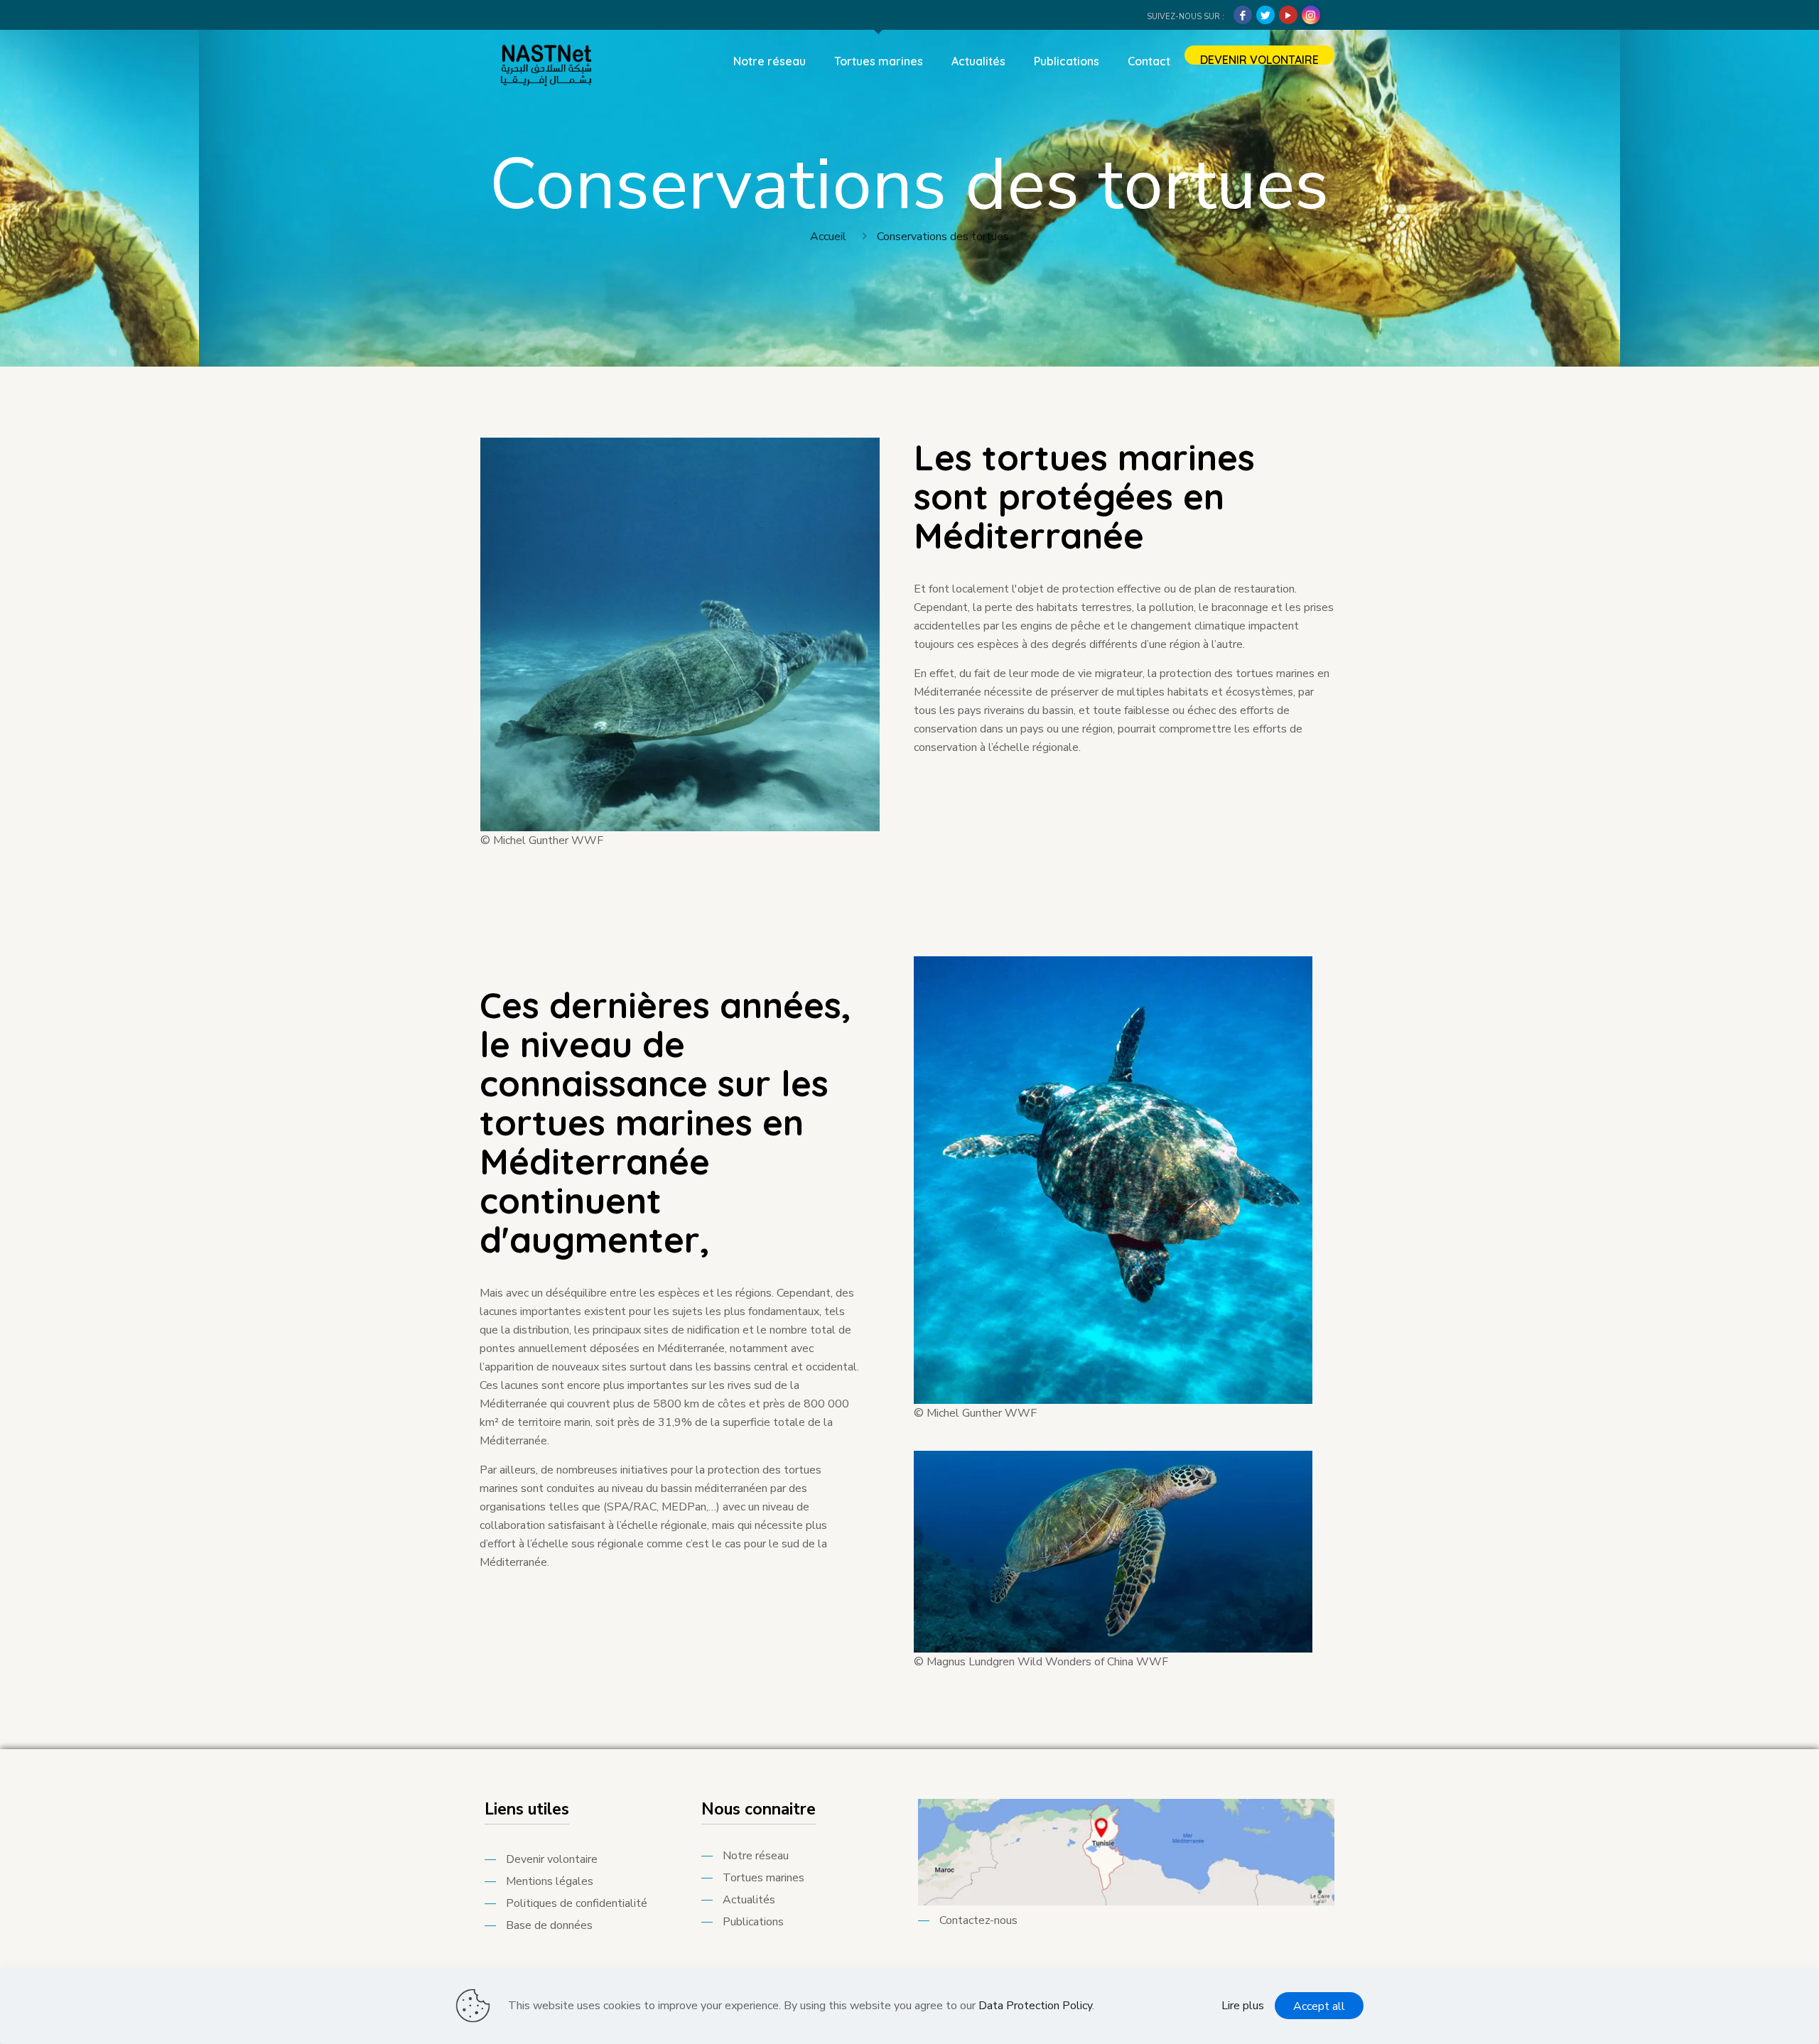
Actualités (749, 1900)
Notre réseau (756, 1856)
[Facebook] (1243, 15)
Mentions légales (550, 1881)
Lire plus (1243, 2006)
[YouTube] (1288, 15)
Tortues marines (763, 1878)
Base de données (549, 1925)
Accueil (828, 237)
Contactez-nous (978, 1920)
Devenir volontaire (552, 1859)
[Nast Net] (546, 61)
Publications (753, 1922)
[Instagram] (1311, 15)
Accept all (1319, 2006)
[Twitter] (1265, 15)
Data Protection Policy (1035, 2006)
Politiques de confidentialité (577, 1903)
